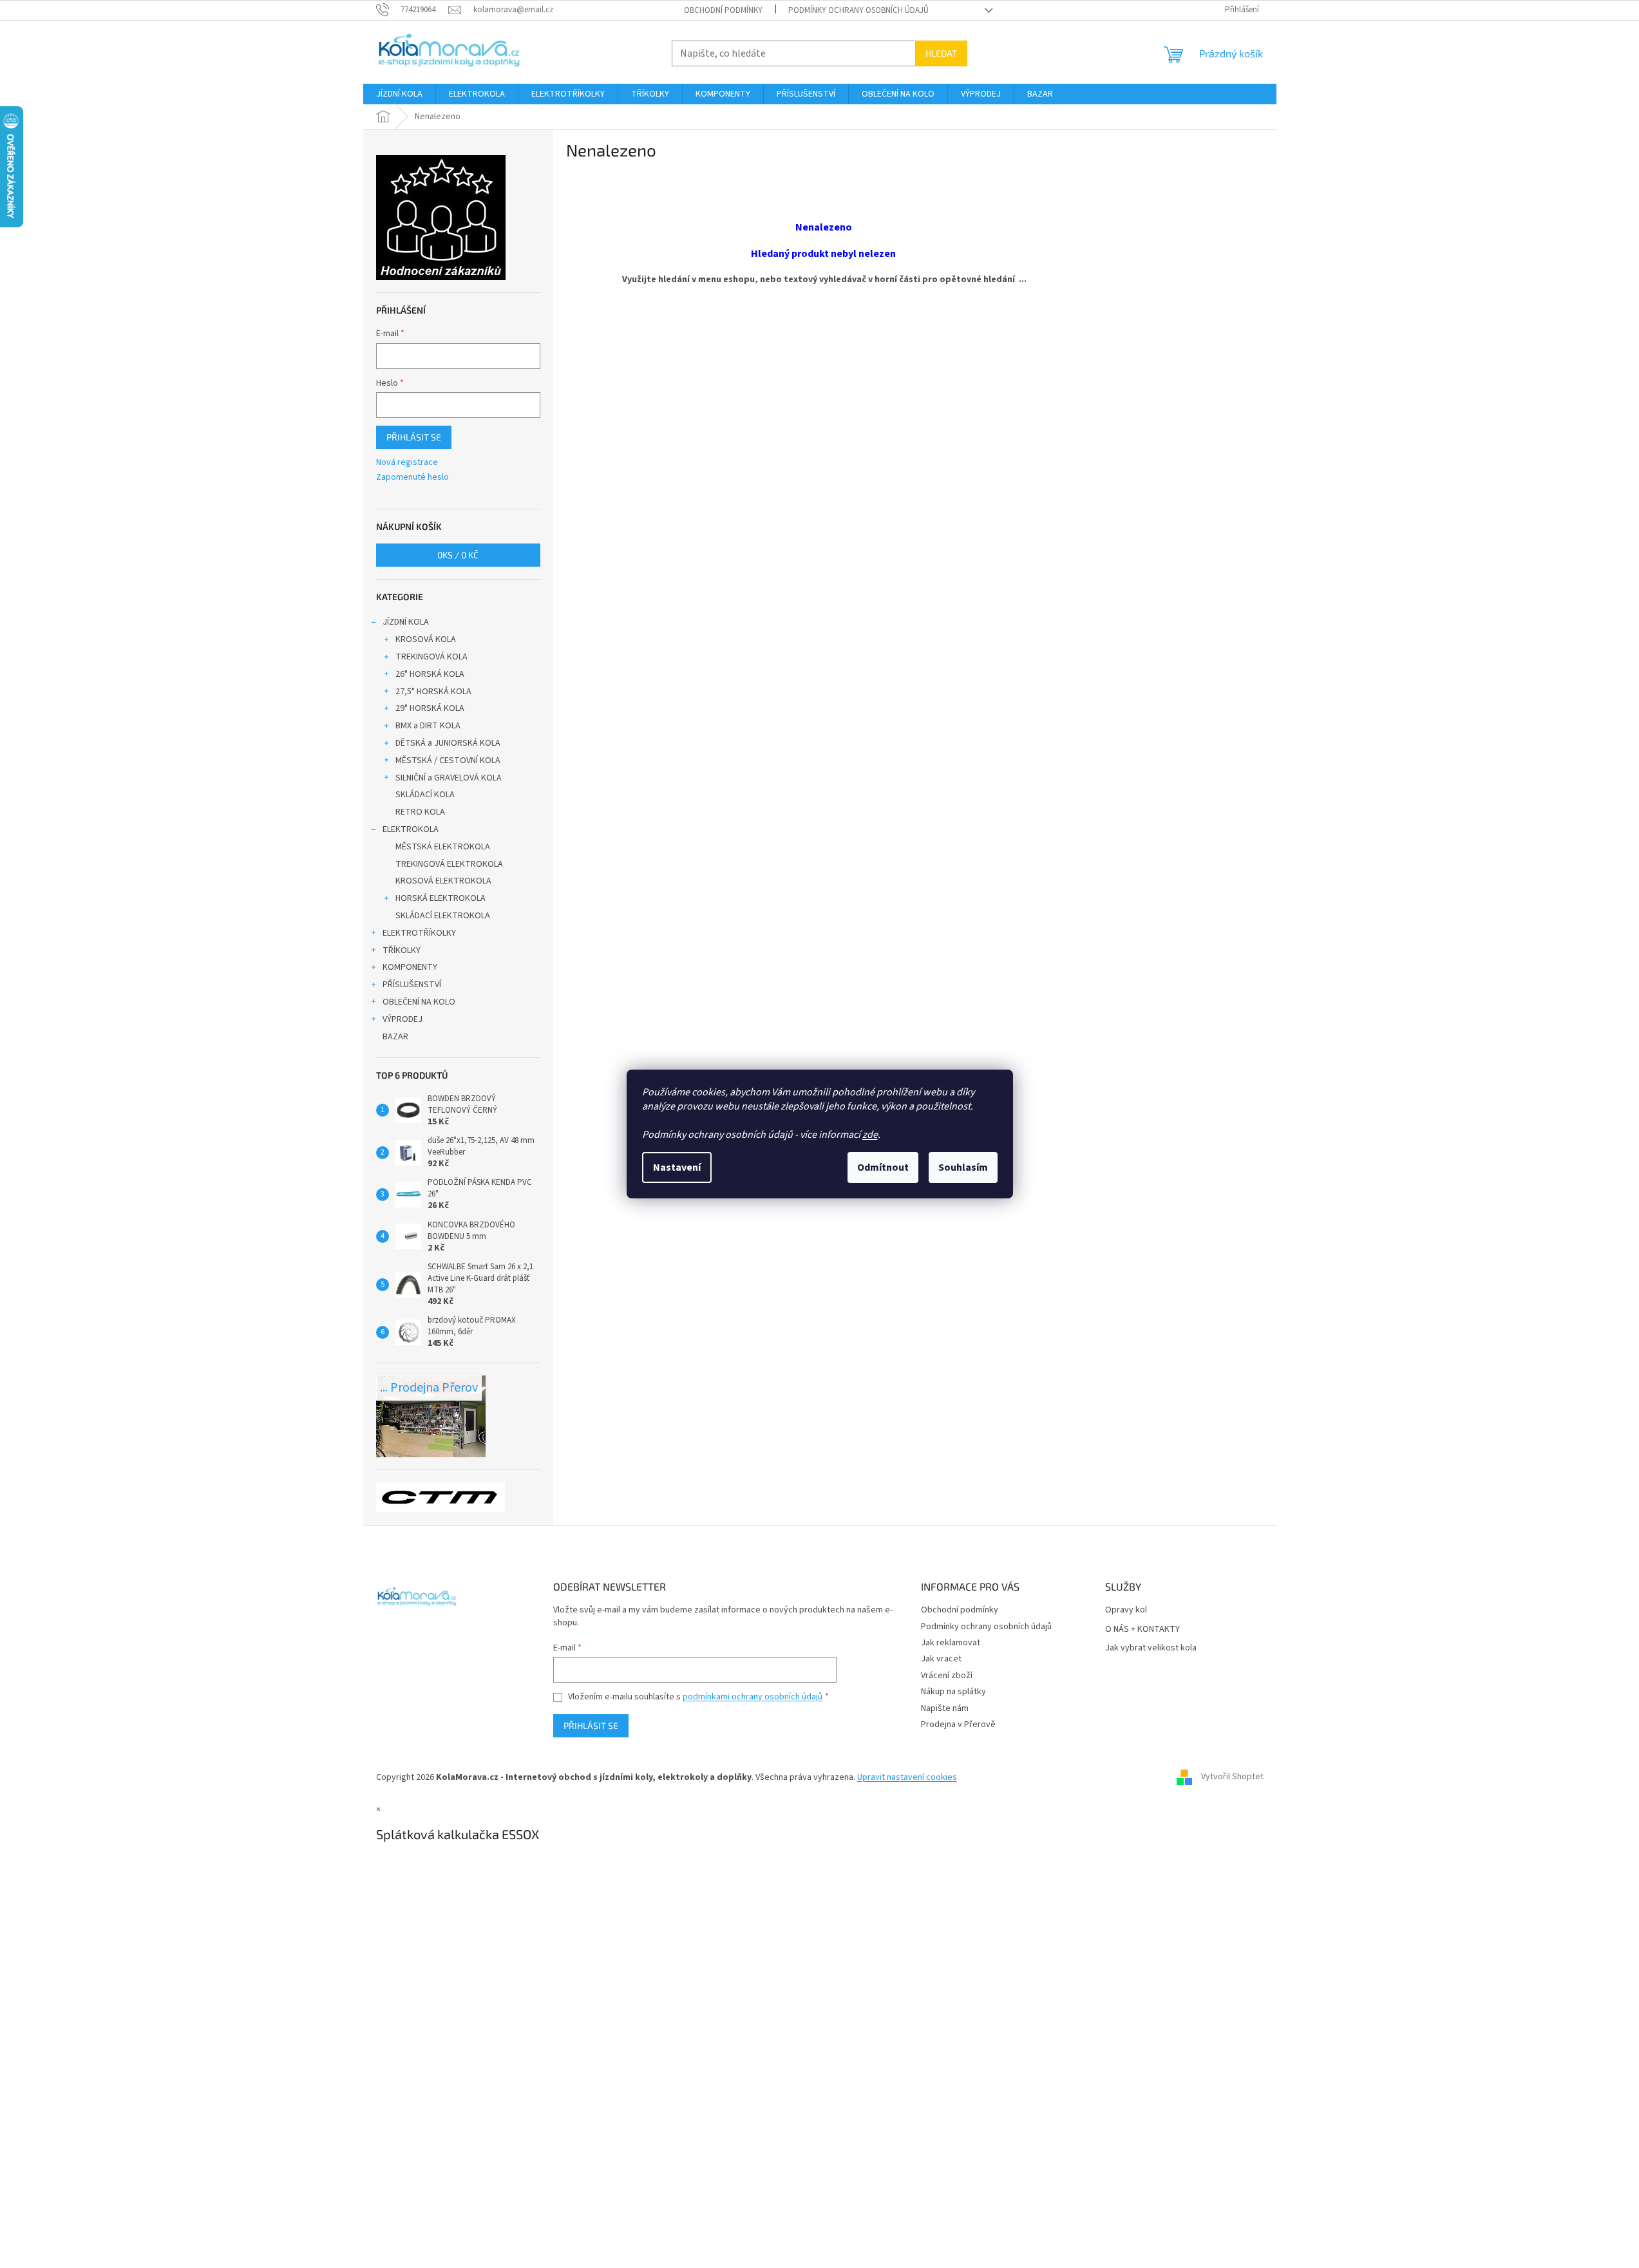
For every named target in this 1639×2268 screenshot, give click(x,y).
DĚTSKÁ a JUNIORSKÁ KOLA (448, 743)
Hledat (941, 53)
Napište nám (945, 1708)
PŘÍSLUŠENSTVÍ (412, 985)
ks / (458, 555)
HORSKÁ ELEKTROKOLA (441, 898)
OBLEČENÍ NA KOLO (419, 1002)
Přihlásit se (414, 437)
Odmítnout (883, 1167)
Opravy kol (1126, 1610)
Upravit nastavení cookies (907, 1777)
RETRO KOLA (420, 812)
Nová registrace (407, 463)
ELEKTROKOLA (411, 829)
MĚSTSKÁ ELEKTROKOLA (443, 847)
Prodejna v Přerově (958, 1725)
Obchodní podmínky (723, 10)
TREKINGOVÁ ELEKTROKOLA (449, 864)
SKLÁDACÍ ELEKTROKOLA (443, 916)
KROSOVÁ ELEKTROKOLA (443, 881)
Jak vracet (941, 1659)
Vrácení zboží (947, 1676)
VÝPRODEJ (403, 1019)
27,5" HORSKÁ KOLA (433, 692)
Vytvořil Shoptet (1232, 1777)
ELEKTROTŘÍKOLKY (419, 933)
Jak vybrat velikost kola (1151, 1648)
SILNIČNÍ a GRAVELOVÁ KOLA (449, 778)
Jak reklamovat (951, 1643)
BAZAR (395, 1037)
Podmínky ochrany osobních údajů (858, 10)
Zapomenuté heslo (412, 477)
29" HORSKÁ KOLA (430, 708)
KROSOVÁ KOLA (426, 639)
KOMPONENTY (410, 967)
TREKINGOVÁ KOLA (431, 657)
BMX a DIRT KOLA (428, 726)
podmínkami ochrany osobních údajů (753, 1697)
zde (870, 1135)
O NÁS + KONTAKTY (1142, 1630)
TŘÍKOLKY (402, 950)
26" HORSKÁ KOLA (430, 674)
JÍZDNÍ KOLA (406, 622)
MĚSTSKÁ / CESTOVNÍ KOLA (448, 761)
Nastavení (677, 1167)
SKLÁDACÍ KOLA (425, 795)
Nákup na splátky (953, 1692)
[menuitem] (399, 94)
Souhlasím (963, 1167)
